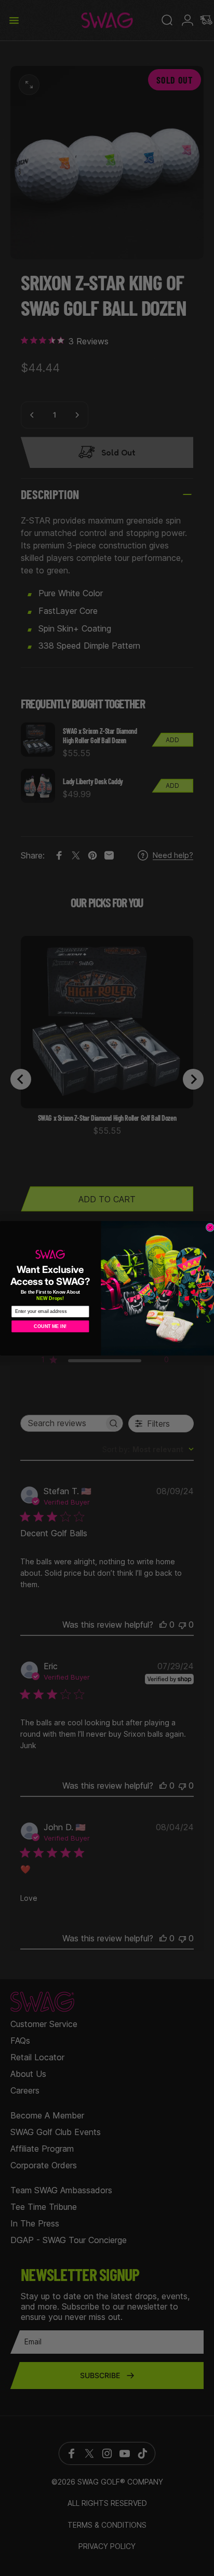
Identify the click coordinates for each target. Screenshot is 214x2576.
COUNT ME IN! (50, 1326)
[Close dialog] (210, 1227)
